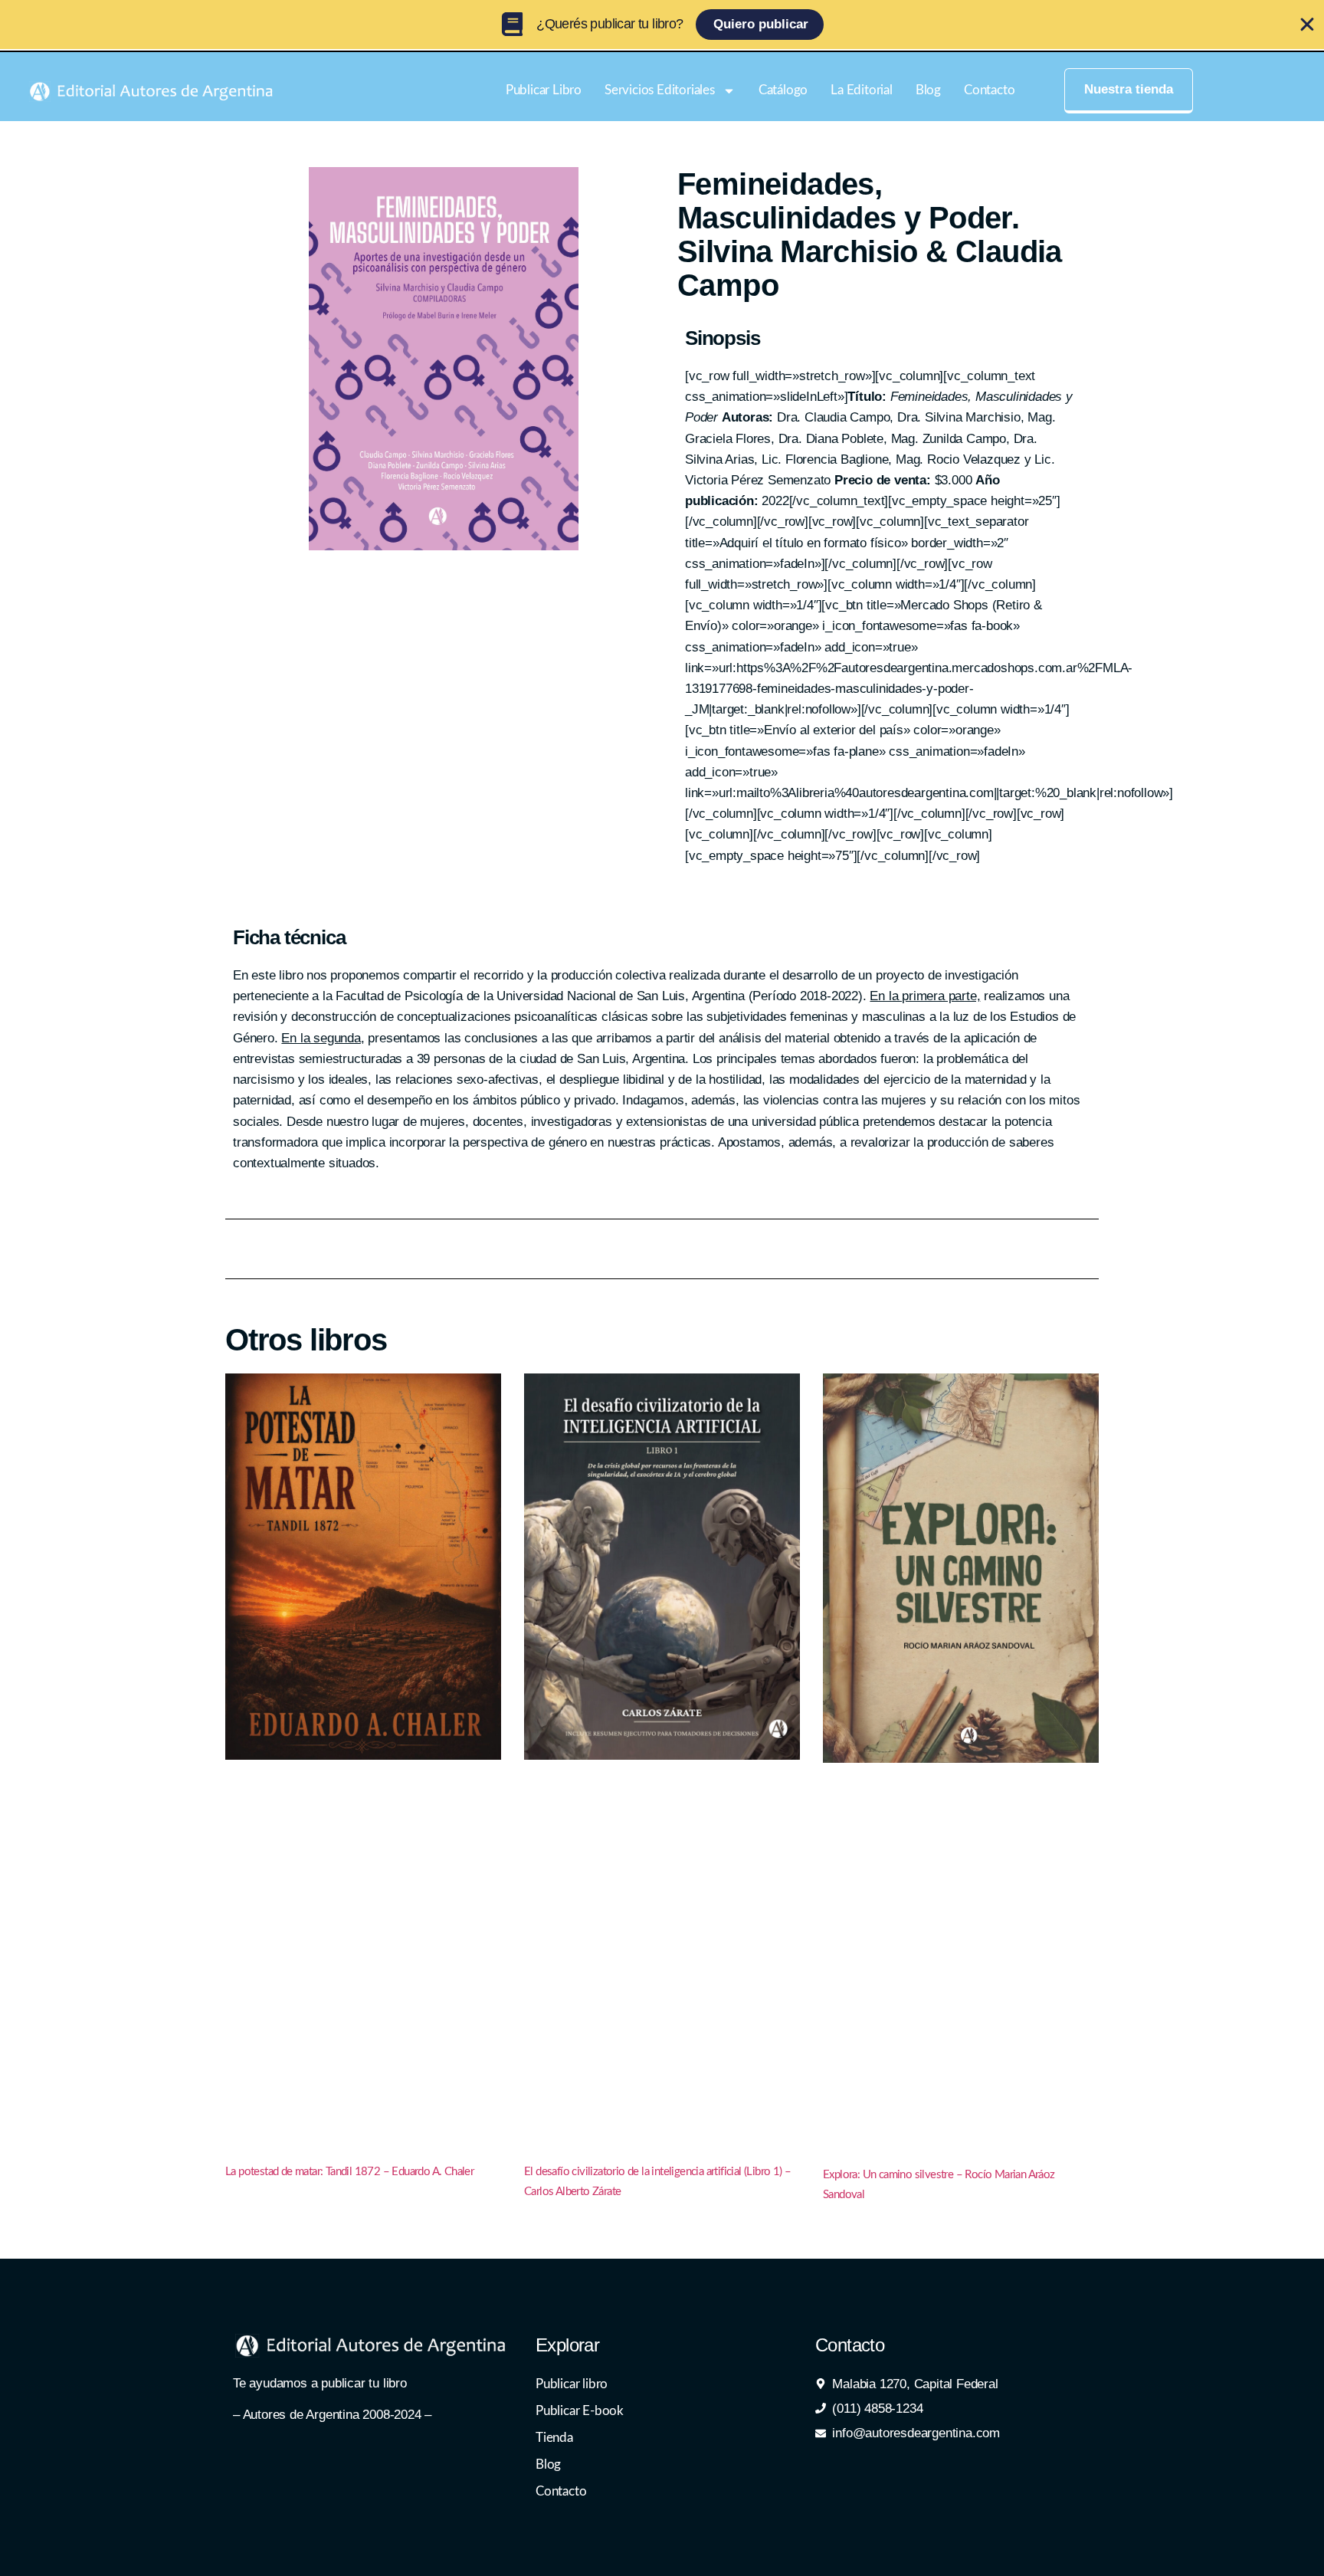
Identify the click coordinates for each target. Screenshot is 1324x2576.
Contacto (989, 90)
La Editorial (862, 90)
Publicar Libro (544, 90)
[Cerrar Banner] (1307, 25)
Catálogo (783, 90)
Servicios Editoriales (660, 90)
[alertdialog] (662, 25)
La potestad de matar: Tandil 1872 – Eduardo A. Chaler (349, 2172)
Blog (928, 90)
